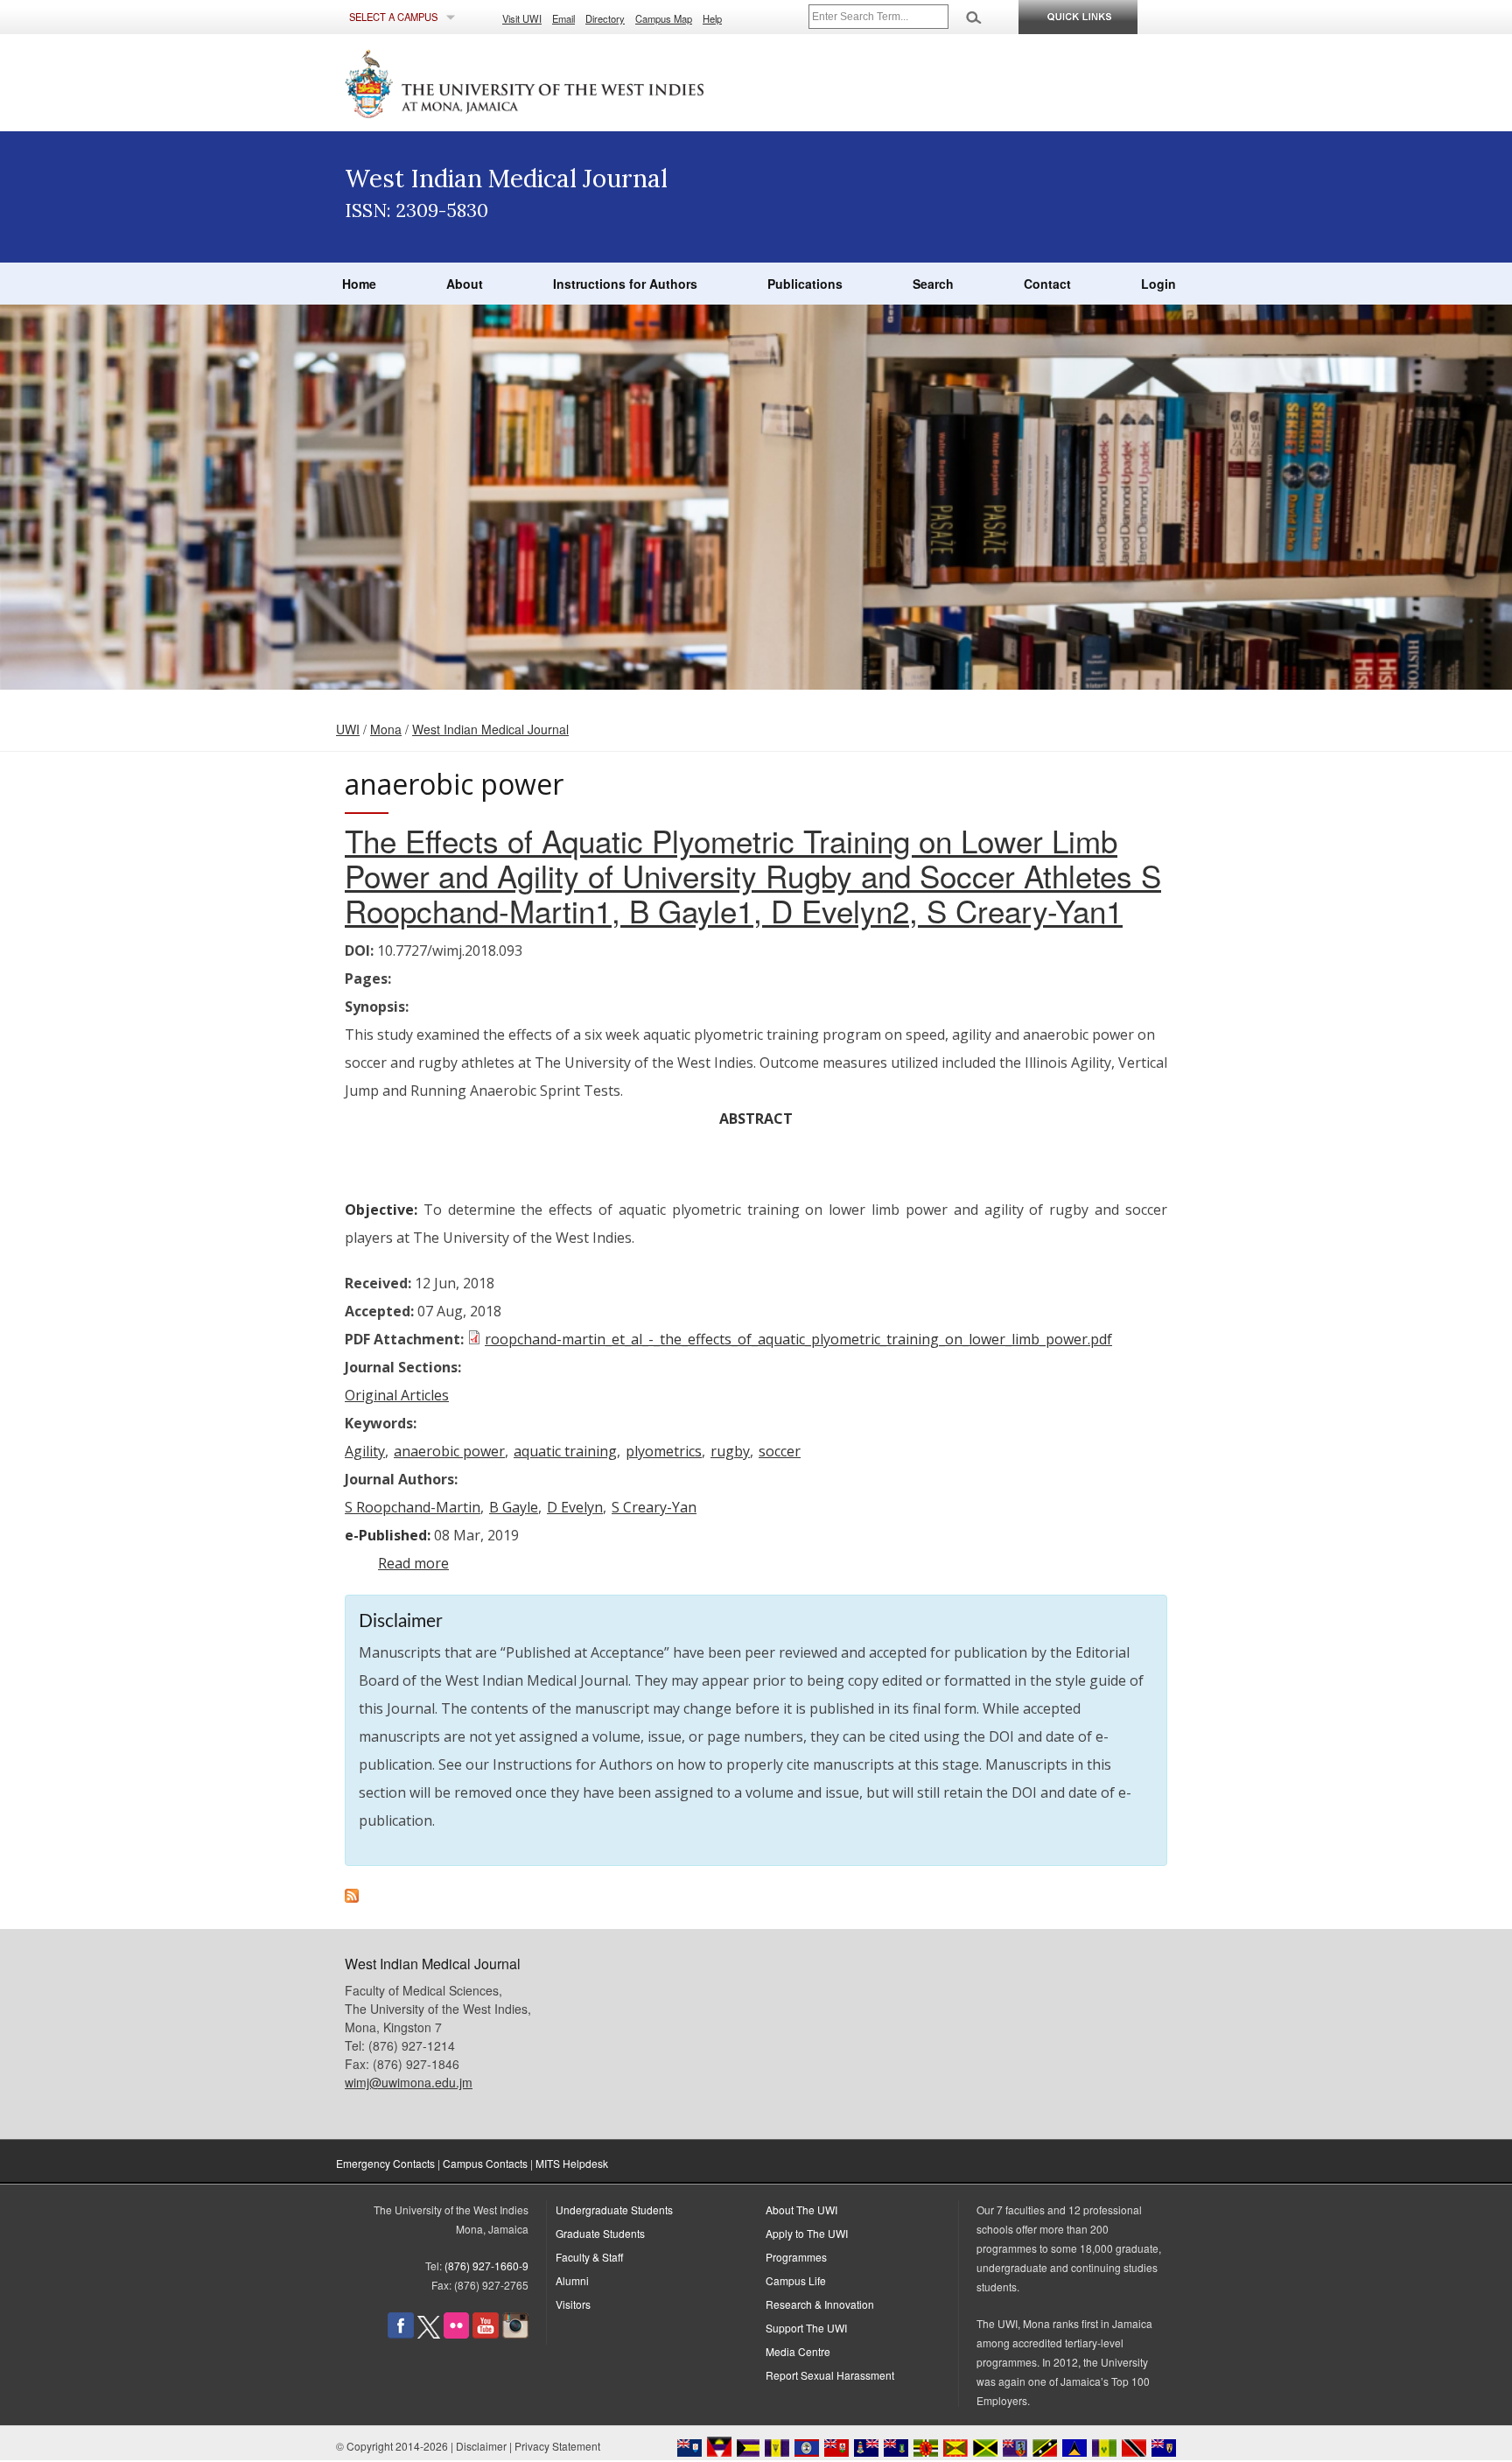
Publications (805, 284)
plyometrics (664, 1451)
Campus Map (664, 18)
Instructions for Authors (625, 284)
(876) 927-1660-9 (486, 2266)
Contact (1047, 284)
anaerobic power (449, 1451)
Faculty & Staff (589, 2257)
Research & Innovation (820, 2304)
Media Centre (798, 2351)
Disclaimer (481, 2446)
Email (563, 18)
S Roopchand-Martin (413, 1507)
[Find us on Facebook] (401, 2334)
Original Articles (397, 1395)
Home (359, 284)
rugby (730, 1451)
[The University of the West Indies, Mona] (572, 82)
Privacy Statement (557, 2446)
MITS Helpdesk (572, 2163)
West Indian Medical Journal (490, 729)
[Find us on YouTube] (486, 2334)
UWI (348, 729)
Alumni (572, 2280)
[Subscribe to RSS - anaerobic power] (352, 1897)
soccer (780, 1451)
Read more (413, 1563)
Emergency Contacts (385, 2163)
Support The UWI (806, 2328)
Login (1158, 284)
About (465, 284)
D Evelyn (575, 1507)
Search (933, 284)
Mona (386, 729)
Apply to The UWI (807, 2233)
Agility (365, 1451)
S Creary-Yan (654, 1507)
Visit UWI (522, 18)
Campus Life (796, 2280)
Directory (605, 18)
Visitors (573, 2304)
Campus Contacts (485, 2163)
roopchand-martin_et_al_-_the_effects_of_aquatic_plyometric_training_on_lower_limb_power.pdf (798, 1339)
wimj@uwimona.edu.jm (409, 2082)
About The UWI (801, 2209)
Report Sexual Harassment (830, 2375)
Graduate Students (600, 2233)
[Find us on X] (429, 2334)
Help (712, 18)
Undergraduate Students (614, 2209)
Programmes (796, 2257)
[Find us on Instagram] (515, 2334)
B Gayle (514, 1507)
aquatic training (565, 1451)
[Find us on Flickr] (456, 2334)
